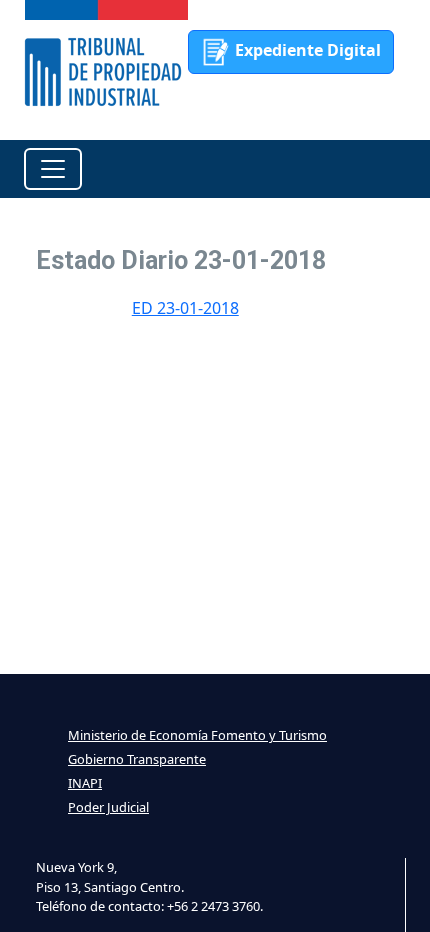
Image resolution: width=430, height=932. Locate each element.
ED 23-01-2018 (185, 308)
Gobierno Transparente (137, 759)
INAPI (85, 783)
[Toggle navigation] (53, 169)
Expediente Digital (306, 50)
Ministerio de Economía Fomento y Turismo (197, 735)
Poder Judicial (108, 807)
